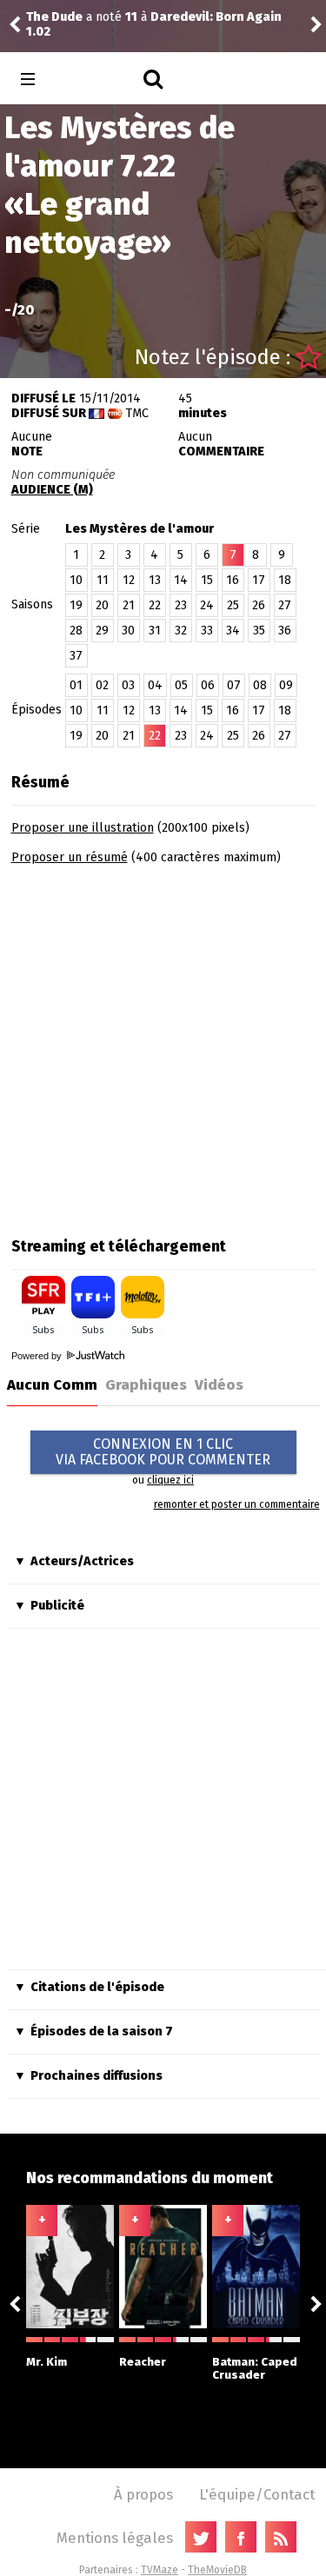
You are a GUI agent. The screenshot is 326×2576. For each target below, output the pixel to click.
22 (155, 605)
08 (260, 685)
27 (285, 605)
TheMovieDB (217, 2570)
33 (207, 631)
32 (181, 631)
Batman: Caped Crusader (255, 2368)
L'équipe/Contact (257, 2494)
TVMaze (160, 2570)
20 (102, 605)
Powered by (38, 1356)
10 (76, 580)
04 (155, 685)
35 (259, 631)
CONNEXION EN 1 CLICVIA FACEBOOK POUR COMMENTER (163, 1452)
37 (76, 656)
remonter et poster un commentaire (237, 1504)
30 (128, 631)
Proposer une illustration (83, 828)
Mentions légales (115, 2538)
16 (233, 580)
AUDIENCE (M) (52, 490)
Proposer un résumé (70, 857)
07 (234, 685)
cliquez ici (170, 1480)
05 (181, 685)
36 (285, 631)
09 (286, 685)
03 (128, 685)
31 (155, 631)
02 (102, 685)
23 (181, 605)
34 (233, 631)
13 (155, 580)
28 (76, 631)
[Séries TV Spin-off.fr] (97, 80)
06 (208, 685)
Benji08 (127, 25)
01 (76, 685)
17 (259, 580)
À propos (143, 2494)
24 (207, 605)
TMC (137, 413)
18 (285, 580)
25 (233, 605)
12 (129, 580)
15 (207, 580)
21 (129, 605)
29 (102, 631)
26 (259, 605)
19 (76, 605)
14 (181, 580)
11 (103, 580)
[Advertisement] (163, 1045)
